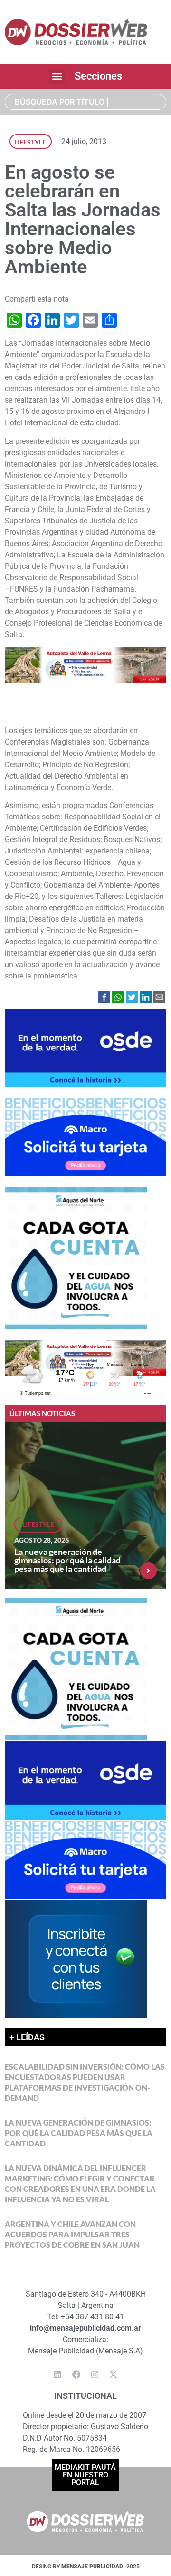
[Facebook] (76, 2374)
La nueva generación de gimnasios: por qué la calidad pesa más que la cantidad (67, 1560)
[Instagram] (95, 2374)
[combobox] (85, 102)
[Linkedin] (58, 2374)
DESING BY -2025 (86, 2567)
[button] (57, 76)
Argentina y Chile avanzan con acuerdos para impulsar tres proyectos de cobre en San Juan (72, 2234)
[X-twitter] (114, 2374)
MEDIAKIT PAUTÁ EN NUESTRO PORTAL (85, 2475)
